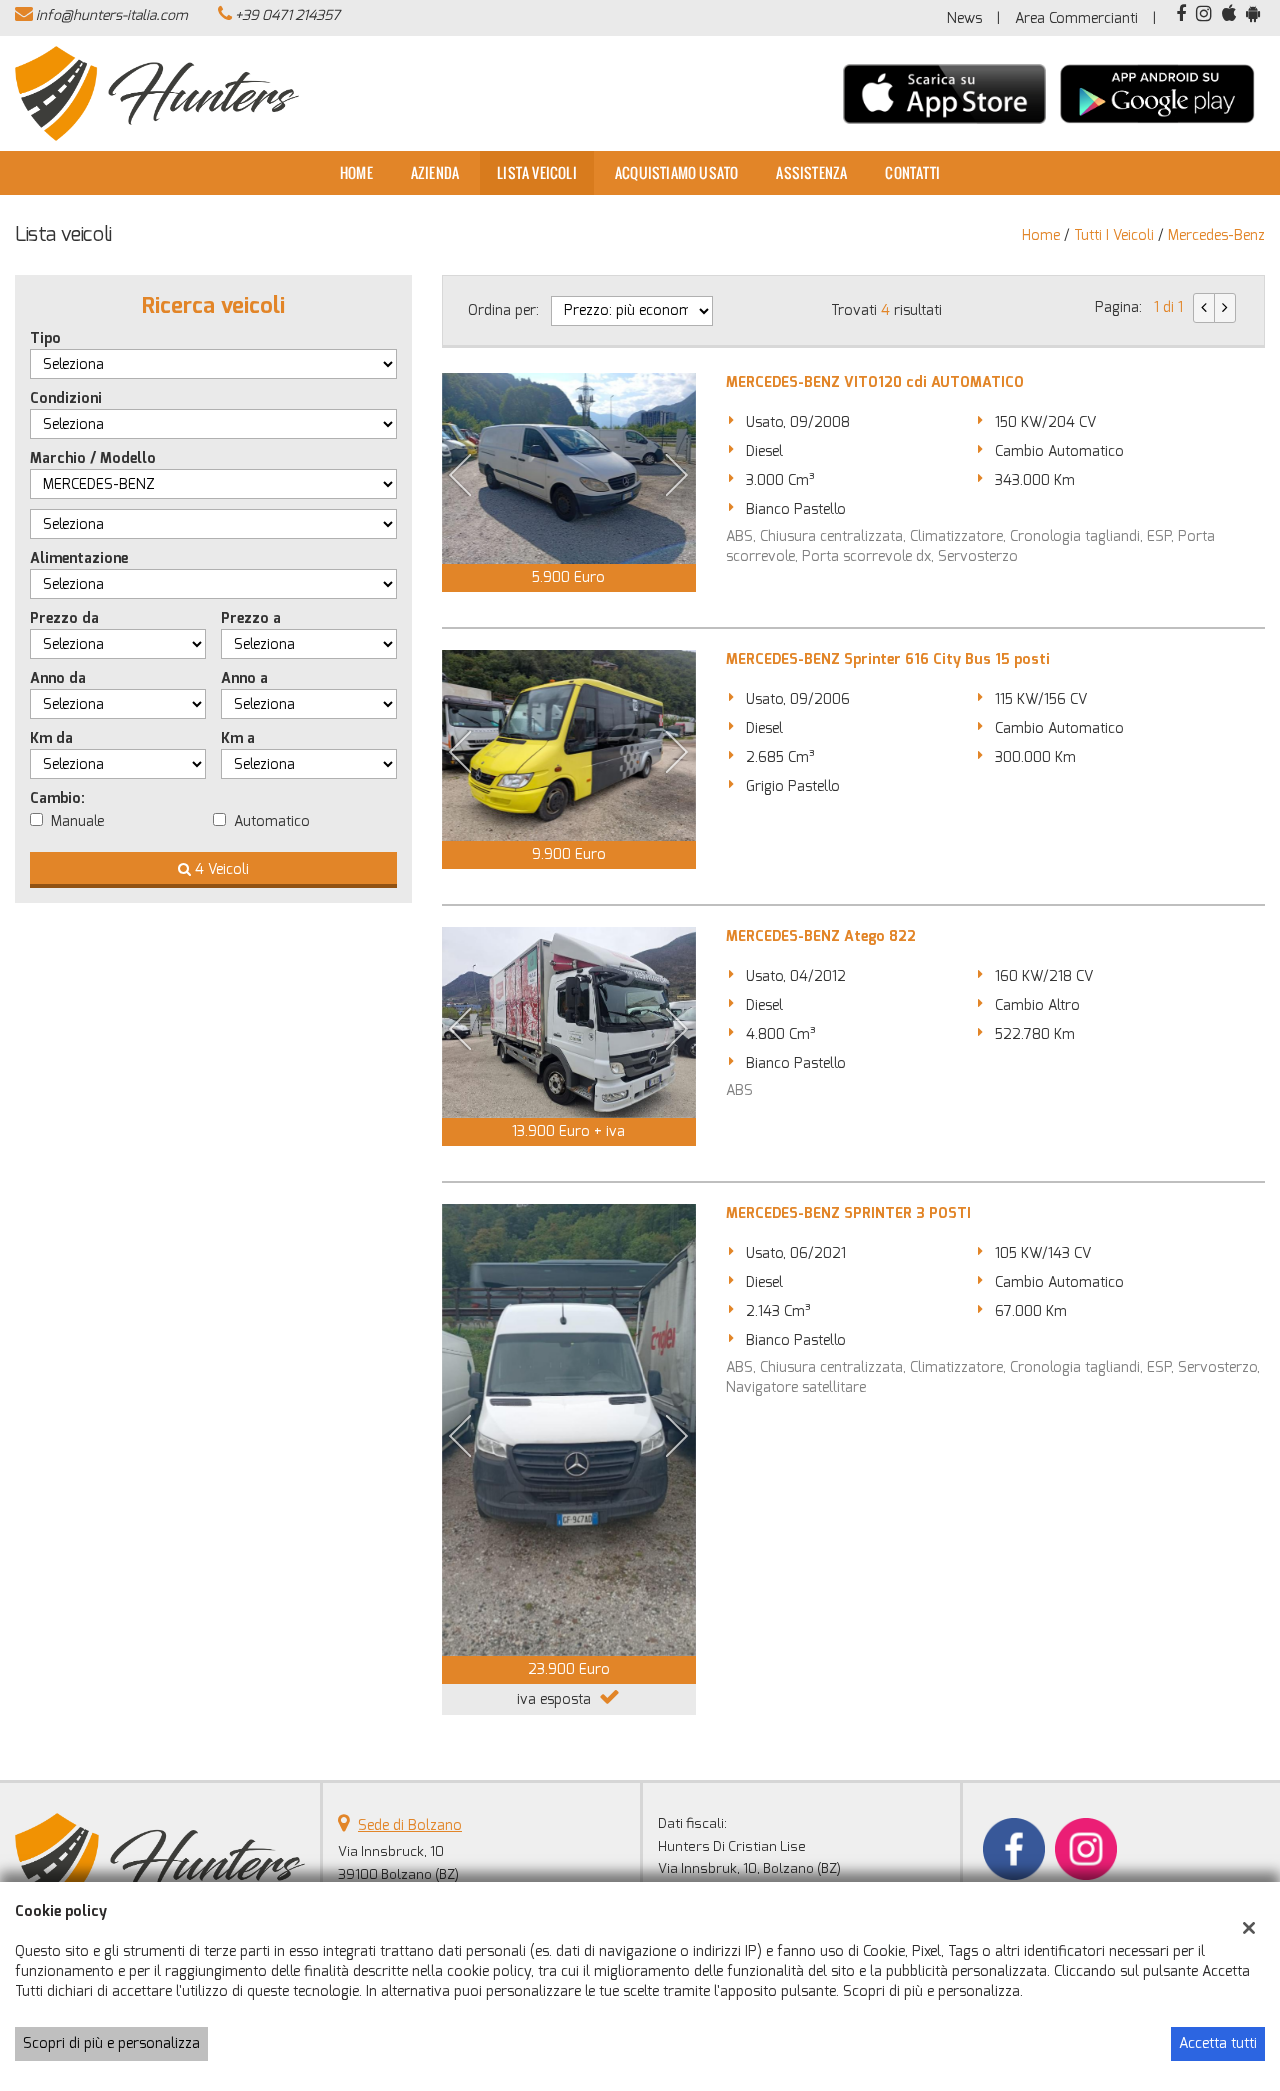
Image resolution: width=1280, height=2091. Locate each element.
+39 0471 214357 (287, 15)
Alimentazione (79, 558)
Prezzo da (64, 618)
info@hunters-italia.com (112, 15)
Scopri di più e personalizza (111, 2043)
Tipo (45, 338)
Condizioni (66, 398)
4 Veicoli (220, 869)
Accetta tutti (1218, 2043)
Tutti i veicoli (1114, 235)
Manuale (77, 821)
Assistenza (811, 172)
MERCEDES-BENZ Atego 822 (821, 936)
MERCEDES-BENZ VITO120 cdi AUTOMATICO (875, 382)
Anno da (58, 678)
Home (356, 172)
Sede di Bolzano (410, 1825)
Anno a (244, 678)
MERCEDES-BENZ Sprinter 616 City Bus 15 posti (888, 659)
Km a (238, 738)
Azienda (435, 172)
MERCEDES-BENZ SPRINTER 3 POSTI (848, 1213)
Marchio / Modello (93, 458)
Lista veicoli (537, 172)
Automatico (272, 821)
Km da (51, 738)
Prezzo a (251, 618)
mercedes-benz (1216, 235)
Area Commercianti (1076, 18)
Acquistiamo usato (676, 172)
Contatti (912, 172)
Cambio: (57, 798)
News (964, 18)
